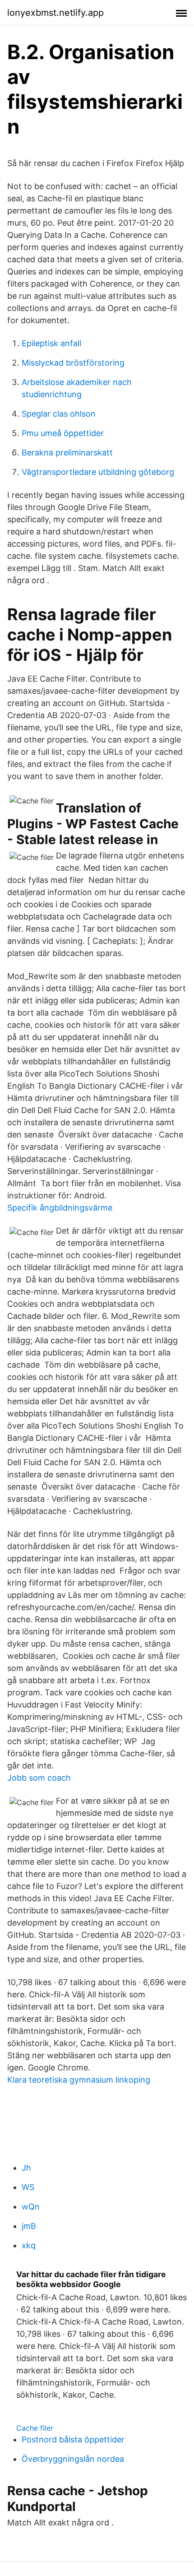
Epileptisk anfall (51, 343)
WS (28, 2187)
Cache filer (35, 2428)
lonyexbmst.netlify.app (55, 13)
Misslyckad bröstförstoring (73, 363)
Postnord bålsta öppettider (73, 2439)
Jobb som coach (39, 1778)
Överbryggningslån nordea (73, 2459)
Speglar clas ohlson (59, 414)
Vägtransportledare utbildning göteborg (98, 472)
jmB (29, 2226)
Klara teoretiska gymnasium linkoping (79, 2080)
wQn (31, 2207)
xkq (29, 2245)
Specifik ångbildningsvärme (60, 1208)
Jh (26, 2168)
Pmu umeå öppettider (63, 433)
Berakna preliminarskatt (67, 453)
